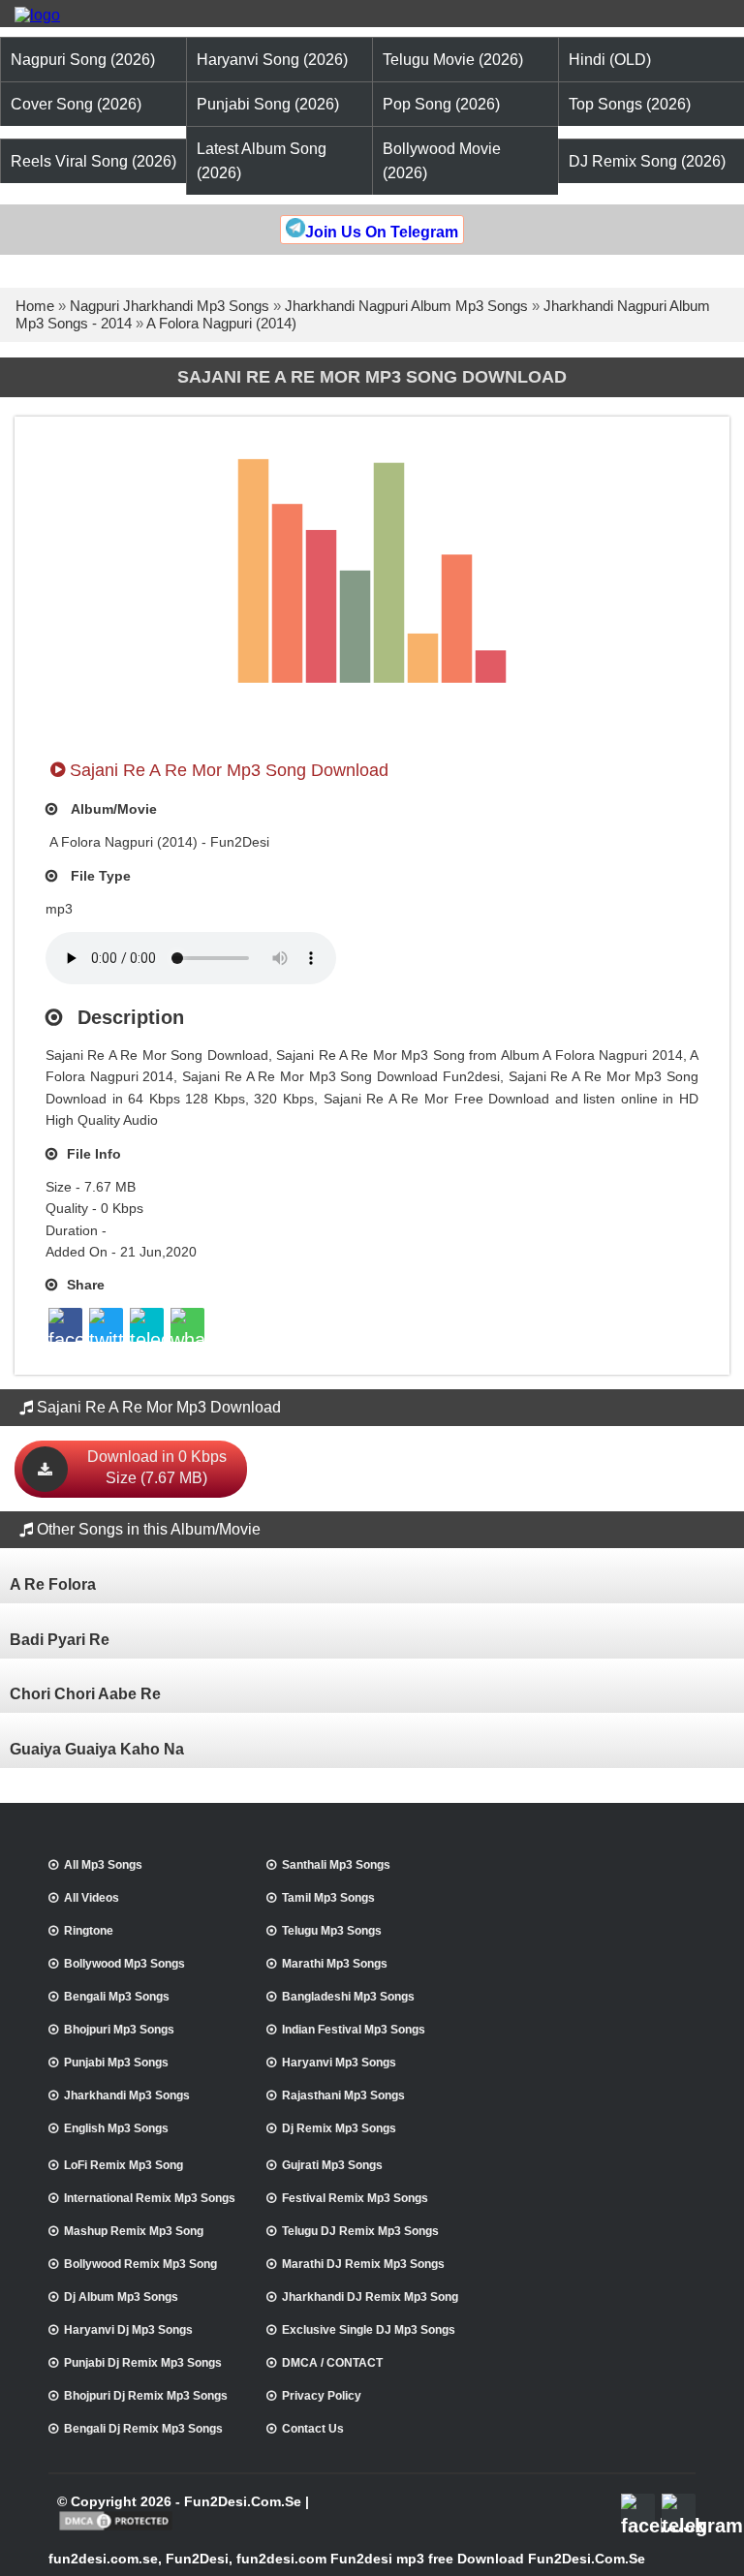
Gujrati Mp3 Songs (332, 2165)
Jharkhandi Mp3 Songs (127, 2095)
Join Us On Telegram (382, 232)
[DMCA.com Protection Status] (116, 2529)
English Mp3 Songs (116, 2128)
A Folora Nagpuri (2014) (221, 323)
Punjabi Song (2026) (268, 104)
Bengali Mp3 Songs (117, 1997)
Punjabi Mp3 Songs (116, 2063)
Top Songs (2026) (630, 104)
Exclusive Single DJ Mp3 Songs (369, 2330)
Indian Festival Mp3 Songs (354, 2030)
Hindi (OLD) (610, 60)
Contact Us (313, 2429)
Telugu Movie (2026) (453, 60)
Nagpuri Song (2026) (83, 60)
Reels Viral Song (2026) (93, 161)
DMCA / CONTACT (332, 2363)
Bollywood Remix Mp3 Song (140, 2264)
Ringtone (89, 1931)
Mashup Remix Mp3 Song (134, 2231)
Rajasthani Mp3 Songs (343, 2095)
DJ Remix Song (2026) (647, 161)
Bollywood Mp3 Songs (124, 1964)
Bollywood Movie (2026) (442, 161)
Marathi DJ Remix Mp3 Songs (363, 2264)
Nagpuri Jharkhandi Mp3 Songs (170, 306)
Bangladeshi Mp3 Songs (348, 1997)
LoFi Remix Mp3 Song (124, 2165)
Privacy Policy (322, 2396)
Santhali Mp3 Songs (336, 1865)
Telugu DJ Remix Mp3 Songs (360, 2231)
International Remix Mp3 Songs (150, 2198)
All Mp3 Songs (103, 1865)
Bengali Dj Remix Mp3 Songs (143, 2429)
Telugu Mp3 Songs (332, 1931)
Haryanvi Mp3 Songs (339, 2063)
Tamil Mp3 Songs (328, 1898)
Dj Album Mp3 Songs (121, 2297)
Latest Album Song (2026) (262, 161)
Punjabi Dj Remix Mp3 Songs (143, 2363)
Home (35, 306)
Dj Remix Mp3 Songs (339, 2128)
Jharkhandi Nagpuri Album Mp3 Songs (406, 306)
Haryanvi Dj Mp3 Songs (128, 2330)
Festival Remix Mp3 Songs (355, 2198)
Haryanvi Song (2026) (272, 60)
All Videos (92, 1898)
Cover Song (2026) (76, 104)
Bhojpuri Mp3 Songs (119, 2030)
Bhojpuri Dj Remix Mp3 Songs (146, 2396)
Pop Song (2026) (441, 104)
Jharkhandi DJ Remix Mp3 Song (370, 2297)
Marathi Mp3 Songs (335, 1964)
